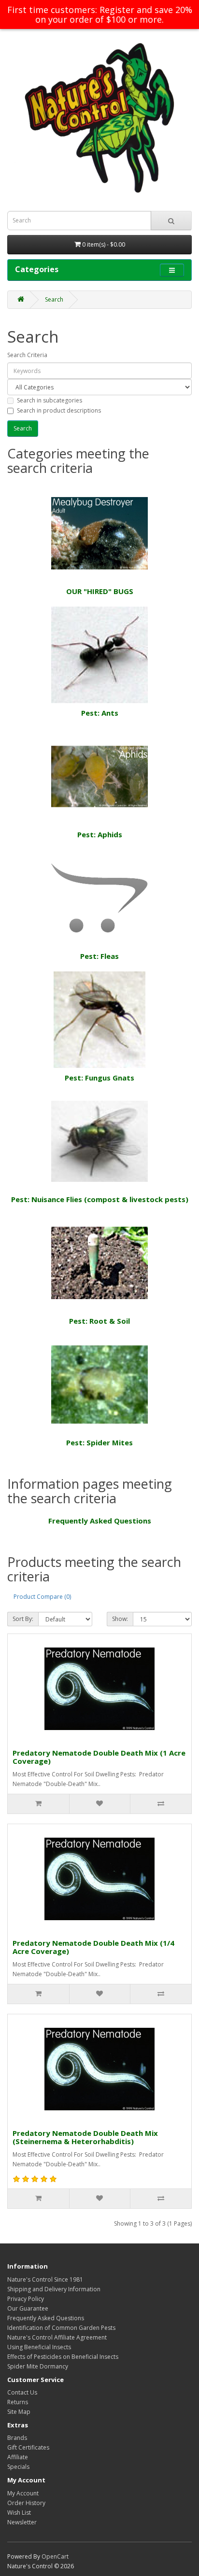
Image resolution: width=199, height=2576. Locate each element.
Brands (17, 2438)
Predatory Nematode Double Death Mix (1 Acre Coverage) (99, 1757)
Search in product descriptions (59, 410)
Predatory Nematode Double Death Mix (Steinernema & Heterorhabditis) (85, 2137)
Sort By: (23, 1619)
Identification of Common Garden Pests (61, 2328)
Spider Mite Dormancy (38, 2366)
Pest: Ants (100, 713)
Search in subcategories (50, 400)
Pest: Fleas (99, 956)
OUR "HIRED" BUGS (100, 591)
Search (54, 299)
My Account (23, 2493)
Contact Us (22, 2392)
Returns (18, 2402)
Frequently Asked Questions (100, 1521)
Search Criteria (27, 355)
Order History (26, 2503)
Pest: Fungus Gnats (99, 1078)
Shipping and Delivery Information (54, 2289)
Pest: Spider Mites (99, 1442)
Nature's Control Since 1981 (45, 2279)
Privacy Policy (26, 2299)
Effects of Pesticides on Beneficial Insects (63, 2357)
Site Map (19, 2412)
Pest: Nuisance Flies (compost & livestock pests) (100, 1199)
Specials (18, 2467)
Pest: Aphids (100, 834)
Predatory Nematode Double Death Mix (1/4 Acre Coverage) (93, 1947)
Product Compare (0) (42, 1597)
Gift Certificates (28, 2447)
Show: (120, 1619)
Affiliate (18, 2457)
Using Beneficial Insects (39, 2347)
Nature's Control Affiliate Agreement (57, 2337)
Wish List (19, 2513)
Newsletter (22, 2522)
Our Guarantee (28, 2308)
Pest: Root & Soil (99, 1321)
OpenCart (55, 2556)
